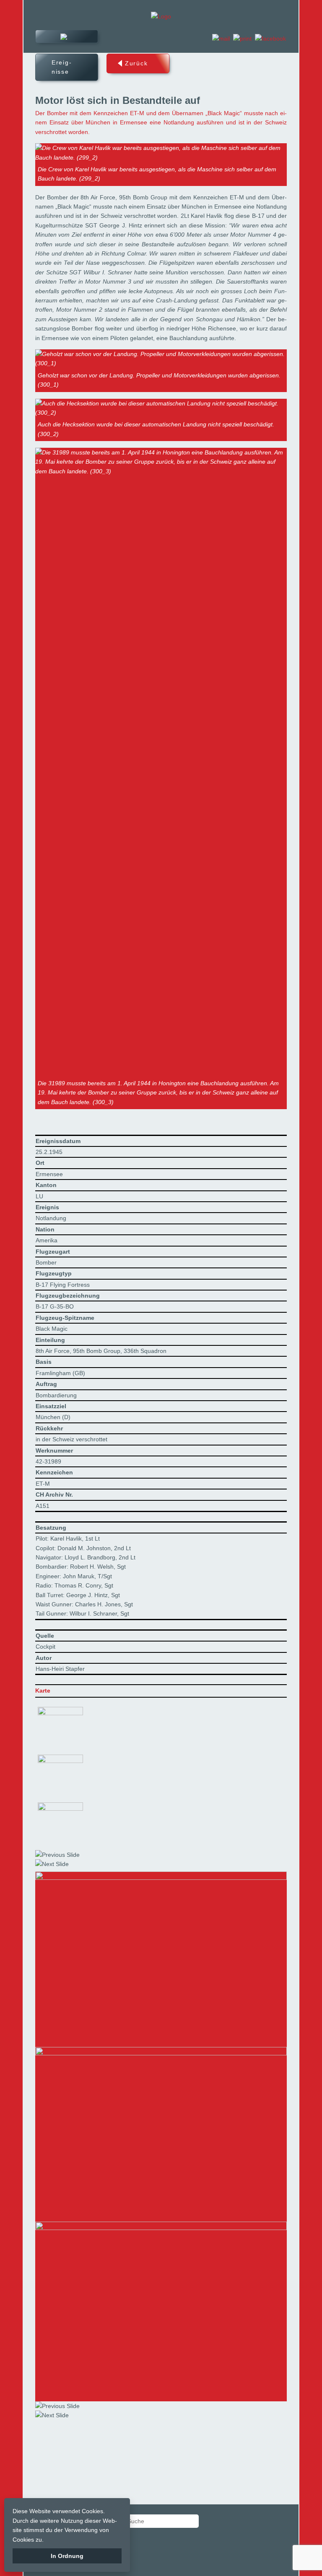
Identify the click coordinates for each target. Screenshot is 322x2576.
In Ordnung (67, 2556)
